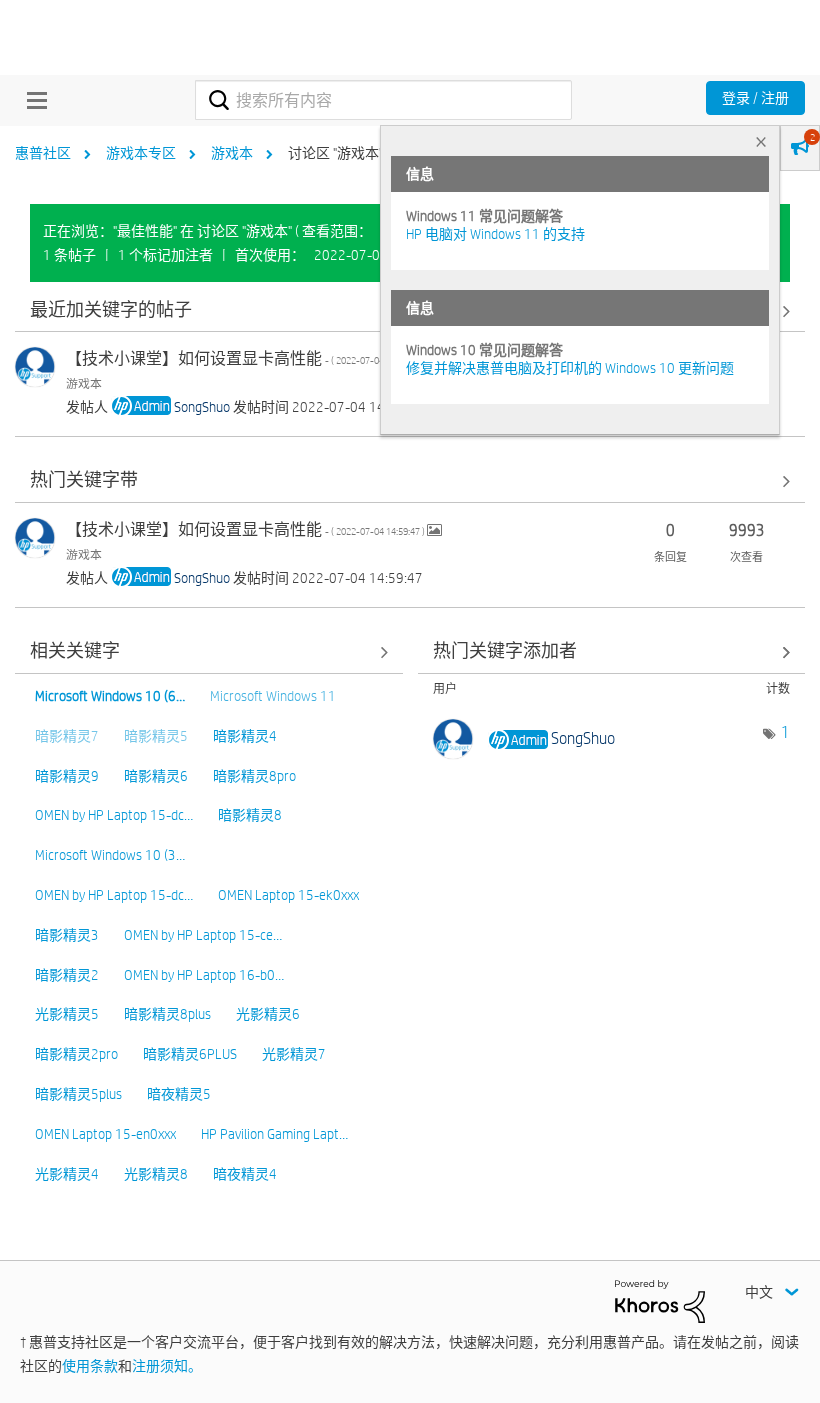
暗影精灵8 (250, 815)
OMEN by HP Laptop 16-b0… (204, 975)
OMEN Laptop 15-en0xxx (105, 1134)
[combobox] (383, 100)
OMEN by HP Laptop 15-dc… (114, 815)
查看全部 (410, 481)
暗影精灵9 (67, 776)
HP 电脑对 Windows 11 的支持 (495, 234)
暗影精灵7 (67, 736)
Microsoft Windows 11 (273, 696)
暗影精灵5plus (78, 1094)
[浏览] (32, 100)
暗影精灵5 (156, 736)
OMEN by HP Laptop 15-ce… (203, 935)
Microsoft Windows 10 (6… (110, 696)
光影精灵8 (156, 1174)
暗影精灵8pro (254, 776)
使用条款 (90, 1366)
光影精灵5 (67, 1014)
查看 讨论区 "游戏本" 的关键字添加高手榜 (612, 652)
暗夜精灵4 (245, 1174)
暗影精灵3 (67, 935)
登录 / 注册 (755, 98)
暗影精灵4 (245, 736)
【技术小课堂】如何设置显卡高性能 (246, 358)
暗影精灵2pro (76, 1054)
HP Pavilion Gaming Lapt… (274, 1134)
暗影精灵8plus (167, 1014)
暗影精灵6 (156, 776)
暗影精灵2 (67, 975)
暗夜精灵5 (179, 1094)
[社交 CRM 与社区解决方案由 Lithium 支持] (660, 1300)
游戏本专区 (141, 153)
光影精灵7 (294, 1054)
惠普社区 (43, 153)
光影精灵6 (268, 1014)
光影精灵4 (67, 1174)
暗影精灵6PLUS (190, 1054)
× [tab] (761, 141)
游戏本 (232, 153)
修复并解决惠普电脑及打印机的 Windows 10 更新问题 (570, 368)
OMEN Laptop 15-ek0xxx (288, 895)
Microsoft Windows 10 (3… (110, 855)
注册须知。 (167, 1366)
